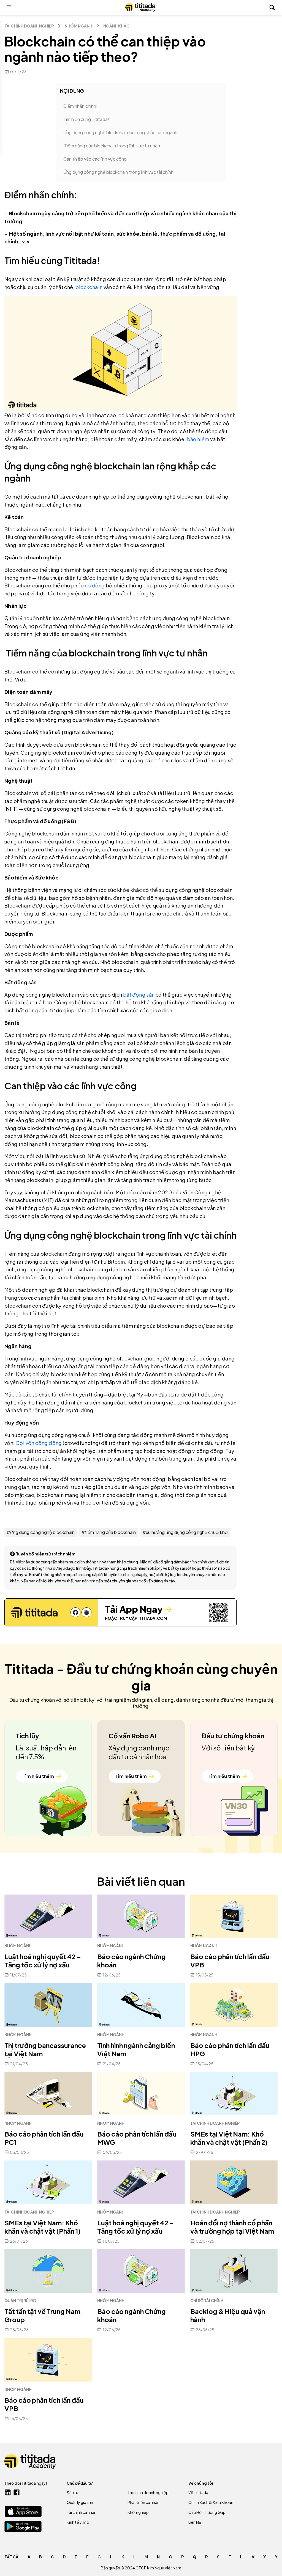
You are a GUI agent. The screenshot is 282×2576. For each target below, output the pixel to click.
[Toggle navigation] (9, 7)
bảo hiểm (198, 439)
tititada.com (152, 1618)
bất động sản (139, 995)
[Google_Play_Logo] (23, 2526)
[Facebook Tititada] (17, 2492)
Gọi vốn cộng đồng (39, 1443)
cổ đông (94, 585)
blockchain (89, 287)
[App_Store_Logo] (23, 2511)
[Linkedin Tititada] (8, 2492)
